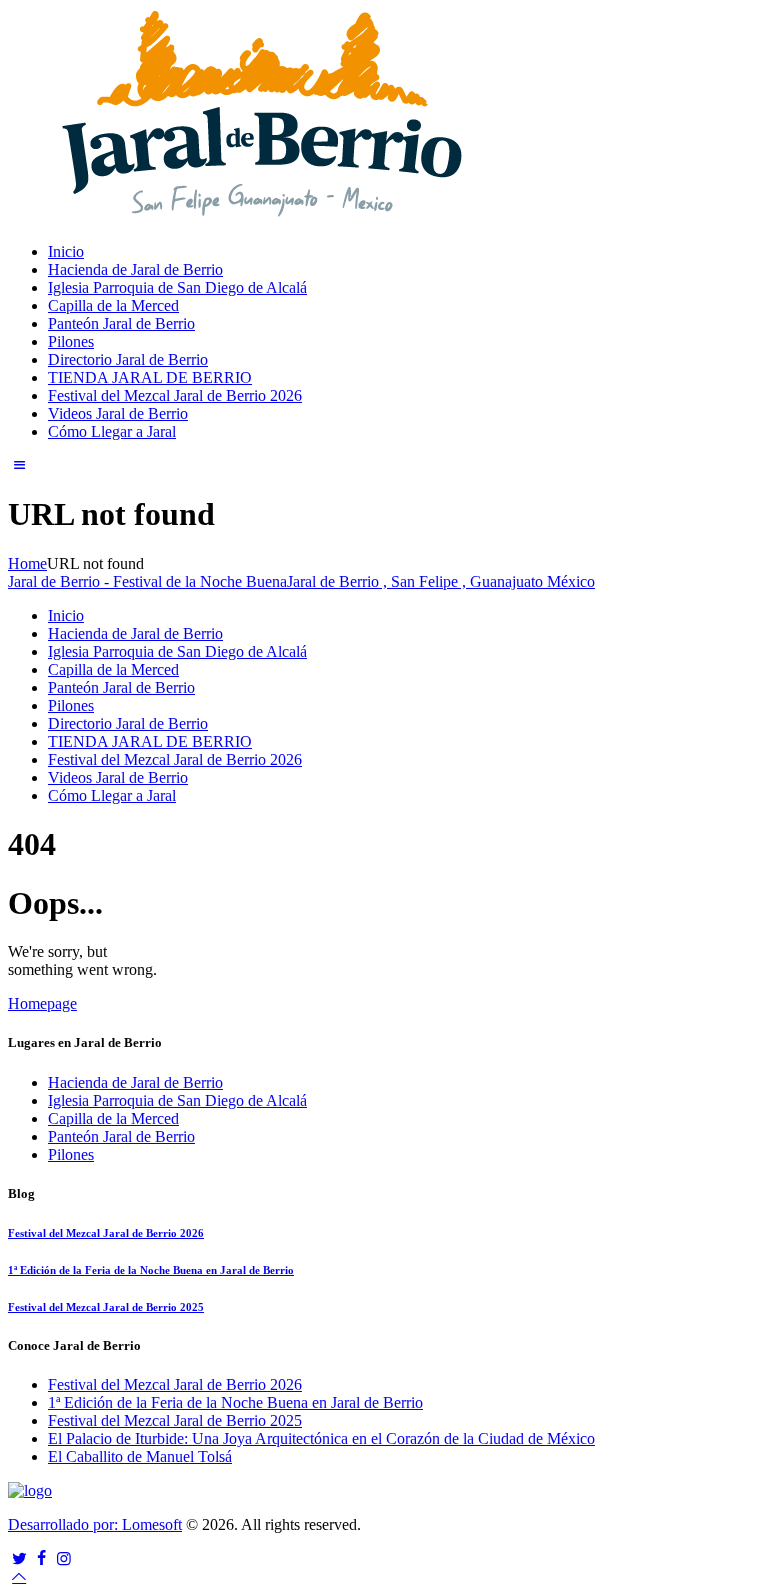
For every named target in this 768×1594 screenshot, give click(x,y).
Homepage (42, 1003)
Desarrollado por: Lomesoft (95, 1524)
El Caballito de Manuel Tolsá (140, 1456)
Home (27, 563)
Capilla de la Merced (113, 1118)
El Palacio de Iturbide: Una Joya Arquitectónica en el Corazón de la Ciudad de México (321, 1438)
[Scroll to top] (19, 1576)
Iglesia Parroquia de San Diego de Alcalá (177, 1100)
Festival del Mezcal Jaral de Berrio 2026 (106, 1233)
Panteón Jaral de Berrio (121, 1136)
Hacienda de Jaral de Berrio (135, 1082)
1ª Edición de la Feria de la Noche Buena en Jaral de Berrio (151, 1270)
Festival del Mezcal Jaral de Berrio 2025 (106, 1307)
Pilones (71, 1154)
